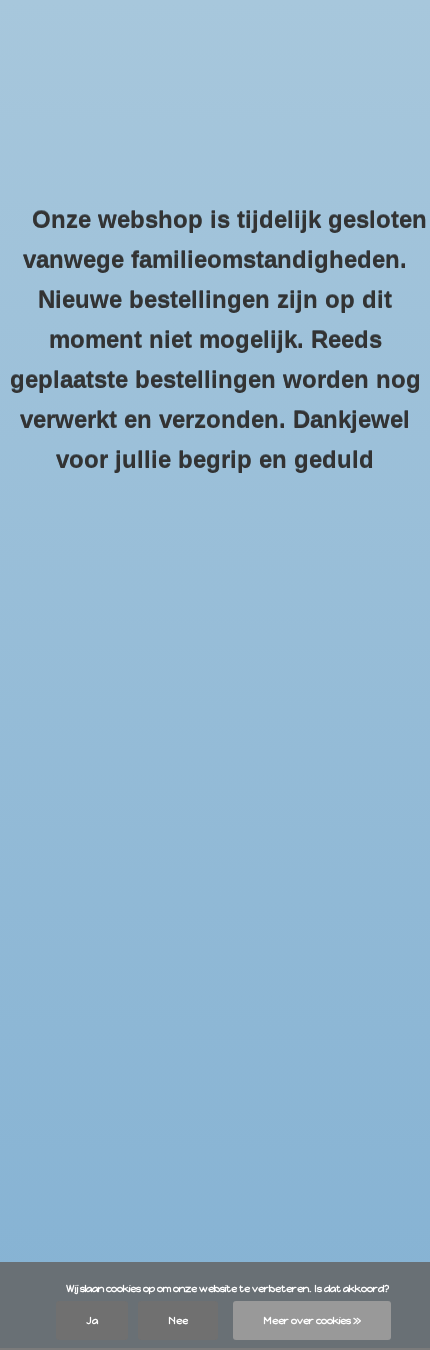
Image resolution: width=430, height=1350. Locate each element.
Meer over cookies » (312, 1320)
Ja (92, 1320)
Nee (178, 1320)
